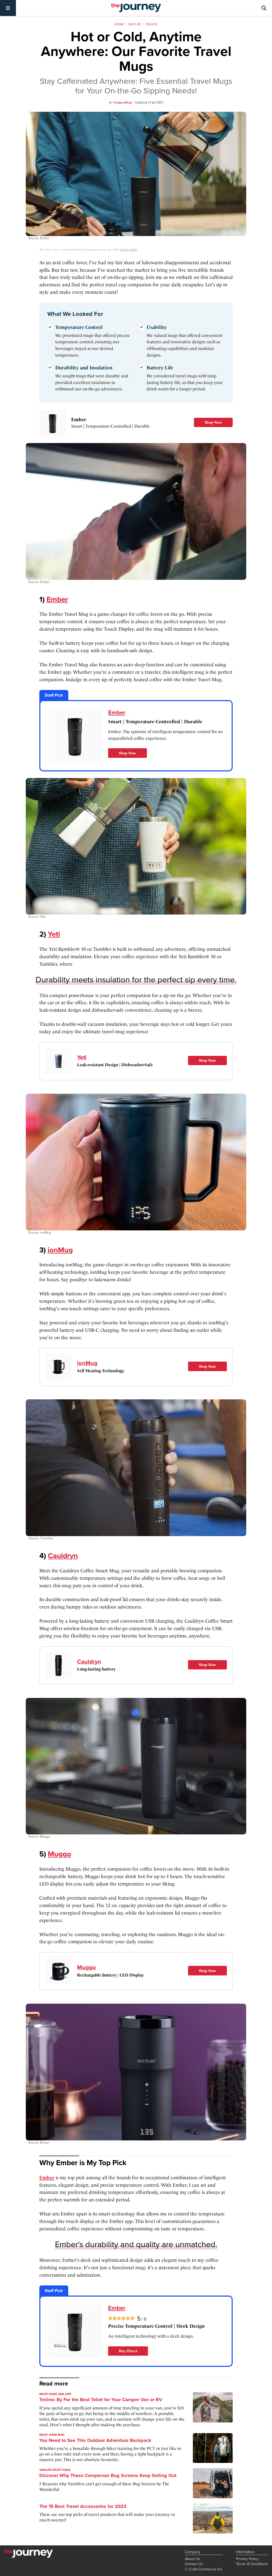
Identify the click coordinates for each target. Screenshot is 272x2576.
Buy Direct (128, 2351)
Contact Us (194, 2564)
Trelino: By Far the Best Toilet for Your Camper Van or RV (101, 2400)
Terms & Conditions (252, 2564)
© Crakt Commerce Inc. (204, 2569)
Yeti (54, 934)
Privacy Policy (247, 2559)
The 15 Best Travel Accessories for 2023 (83, 2506)
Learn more (129, 250)
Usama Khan (123, 102)
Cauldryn (63, 1556)
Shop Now (213, 422)
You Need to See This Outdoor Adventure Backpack (95, 2440)
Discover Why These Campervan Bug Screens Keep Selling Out (108, 2475)
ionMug (60, 1250)
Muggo (59, 1854)
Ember (79, 419)
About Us (193, 2559)
